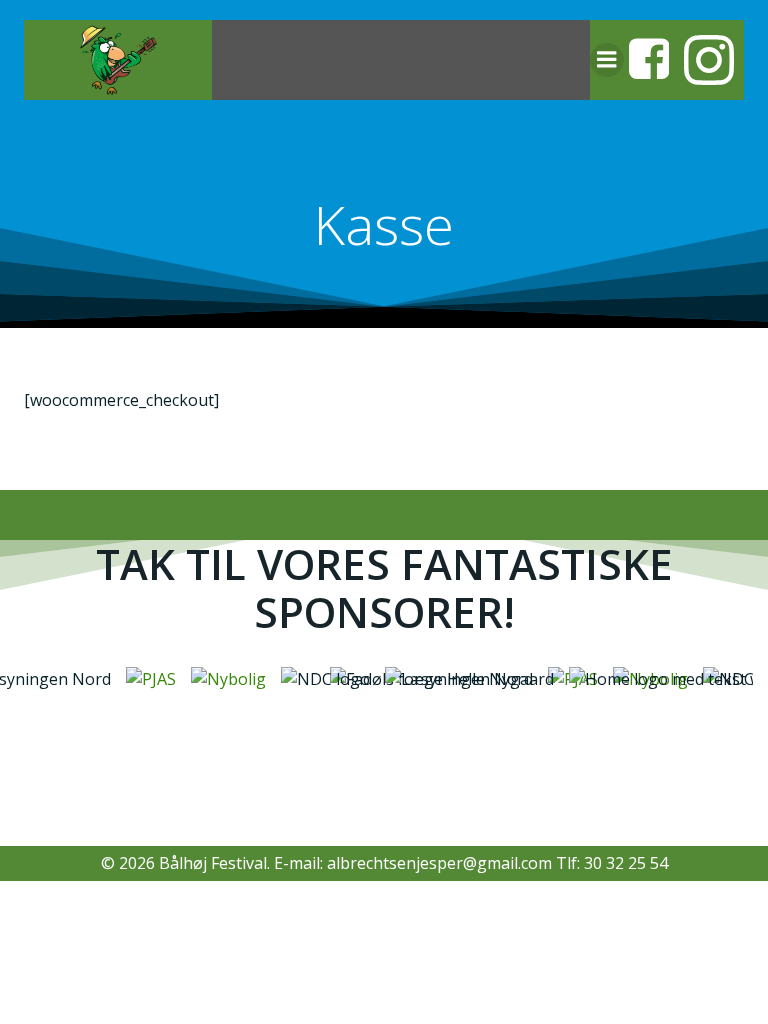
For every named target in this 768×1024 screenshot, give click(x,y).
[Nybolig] (224, 678)
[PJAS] (146, 678)
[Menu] (607, 60)
